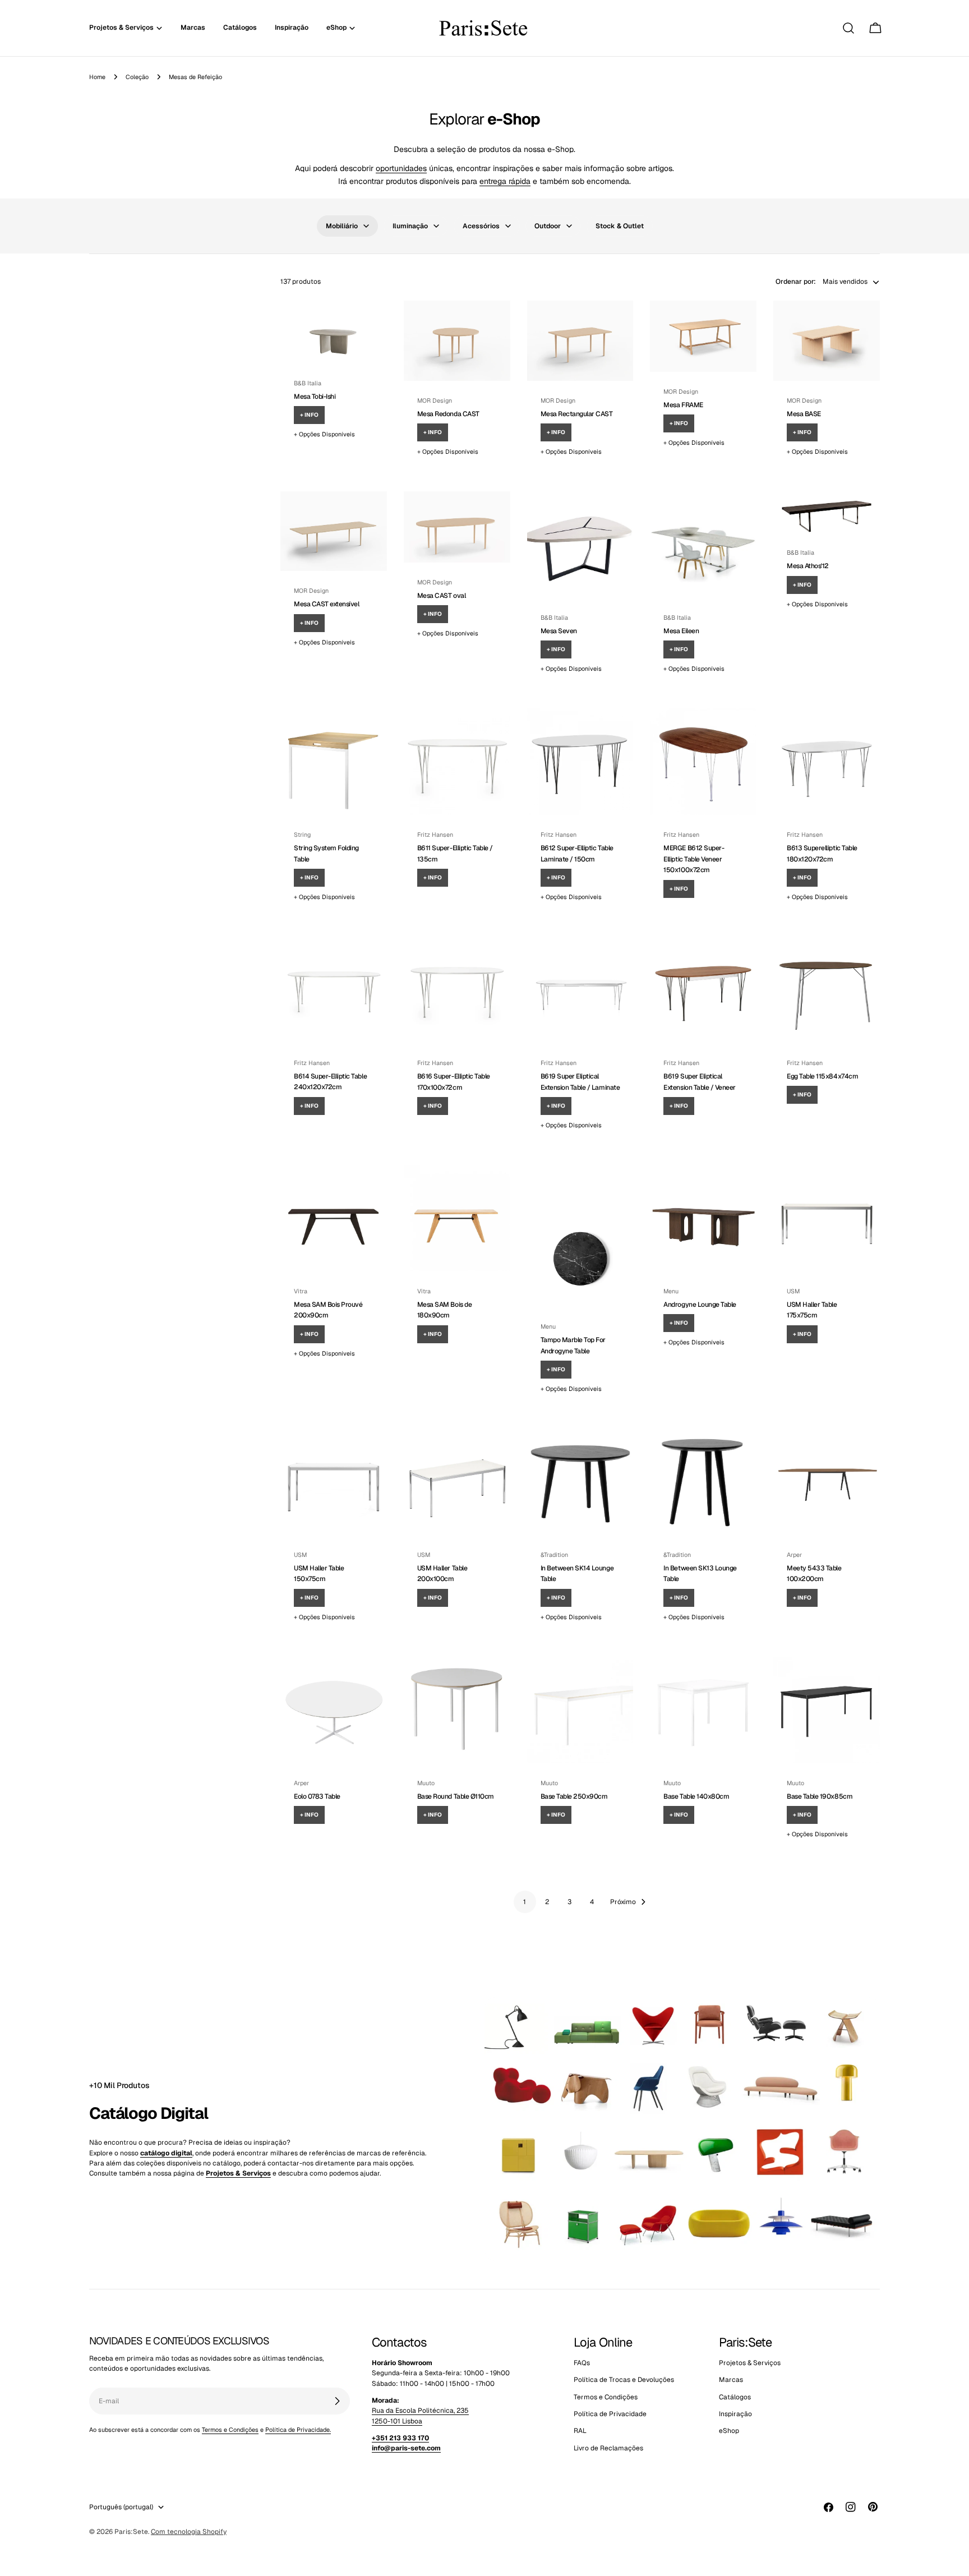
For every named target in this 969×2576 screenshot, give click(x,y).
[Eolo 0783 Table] (334, 1710)
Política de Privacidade (610, 2414)
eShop (729, 2431)
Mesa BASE (804, 414)
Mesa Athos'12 (808, 566)
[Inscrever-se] (337, 2401)
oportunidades (401, 168)
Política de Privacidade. (298, 2430)
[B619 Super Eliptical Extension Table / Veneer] (703, 990)
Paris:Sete (131, 2532)
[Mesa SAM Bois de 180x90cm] (457, 1218)
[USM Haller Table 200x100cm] (457, 1482)
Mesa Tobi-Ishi (315, 397)
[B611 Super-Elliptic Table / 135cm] (457, 762)
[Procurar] (848, 28)
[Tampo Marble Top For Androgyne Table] (580, 1236)
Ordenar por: (796, 282)
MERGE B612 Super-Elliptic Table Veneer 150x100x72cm (694, 859)
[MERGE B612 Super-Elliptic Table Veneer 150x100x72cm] (703, 762)
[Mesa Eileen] (703, 545)
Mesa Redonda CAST (448, 414)
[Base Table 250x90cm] (580, 1710)
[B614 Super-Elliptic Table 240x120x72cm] (334, 990)
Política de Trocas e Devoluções (624, 2380)
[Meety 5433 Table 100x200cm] (827, 1482)
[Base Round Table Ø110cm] (457, 1710)
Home (97, 77)
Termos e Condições (230, 2430)
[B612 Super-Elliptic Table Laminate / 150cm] (580, 762)
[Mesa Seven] (580, 545)
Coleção (137, 77)
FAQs (582, 2363)
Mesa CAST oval (441, 596)
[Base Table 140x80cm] (703, 1710)
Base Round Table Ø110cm (456, 1796)
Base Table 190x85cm (820, 1796)
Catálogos (735, 2397)
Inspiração (735, 2414)
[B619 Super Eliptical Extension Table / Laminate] (580, 990)
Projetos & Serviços (750, 2363)
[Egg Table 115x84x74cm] (827, 990)
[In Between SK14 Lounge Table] (580, 1482)
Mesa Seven (559, 631)
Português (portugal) (121, 2507)
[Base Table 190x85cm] (827, 1710)
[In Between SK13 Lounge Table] (703, 1482)
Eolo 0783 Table (317, 1796)
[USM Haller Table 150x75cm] (334, 1482)
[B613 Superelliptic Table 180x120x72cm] (827, 762)
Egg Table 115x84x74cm (822, 1076)
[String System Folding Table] (334, 762)
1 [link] (525, 1902)
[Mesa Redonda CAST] (457, 340)
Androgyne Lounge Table (700, 1305)
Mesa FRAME (683, 405)
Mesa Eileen (681, 631)
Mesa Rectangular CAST (577, 414)
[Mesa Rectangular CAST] (580, 340)
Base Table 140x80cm (696, 1796)
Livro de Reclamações (608, 2448)
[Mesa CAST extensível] (334, 531)
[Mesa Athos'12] (827, 512)
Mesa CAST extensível (326, 604)
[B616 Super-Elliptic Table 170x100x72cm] (457, 990)
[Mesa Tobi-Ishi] (334, 332)
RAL (580, 2431)
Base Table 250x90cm (574, 1796)
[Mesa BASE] (827, 340)
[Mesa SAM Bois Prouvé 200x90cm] (334, 1218)
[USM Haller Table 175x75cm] (827, 1218)
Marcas (731, 2380)
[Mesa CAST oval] (457, 527)
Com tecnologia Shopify (189, 2532)
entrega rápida (505, 181)
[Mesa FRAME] (703, 336)
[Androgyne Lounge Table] (703, 1218)
